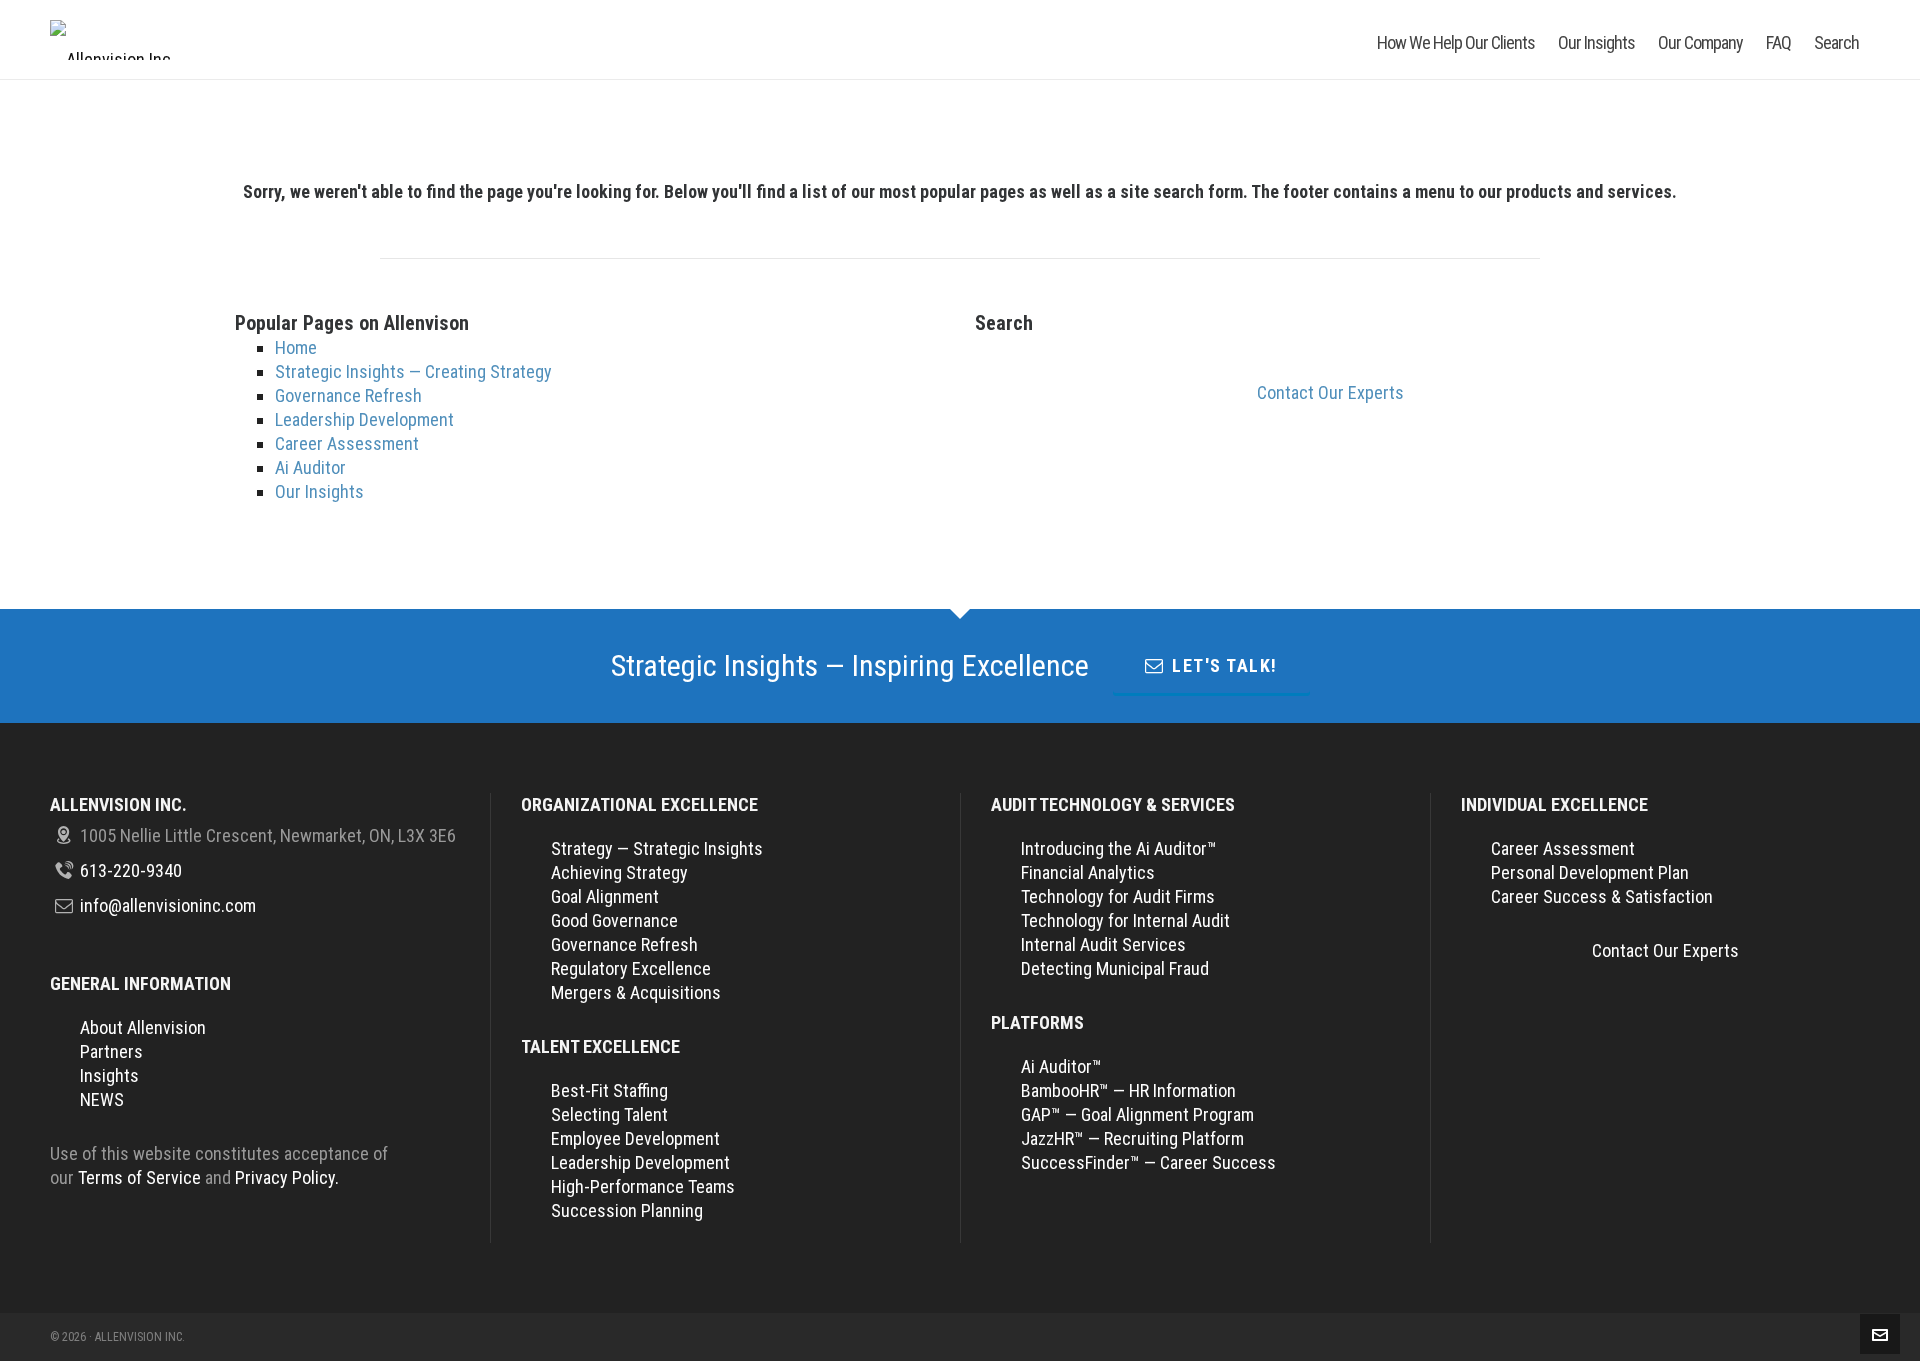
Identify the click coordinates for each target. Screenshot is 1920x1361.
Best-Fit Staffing (609, 1090)
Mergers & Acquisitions (636, 992)
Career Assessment (347, 443)
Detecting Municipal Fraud (1115, 968)
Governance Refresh (348, 395)
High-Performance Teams (643, 1186)
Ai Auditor (310, 467)
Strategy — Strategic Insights (657, 848)
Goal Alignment (605, 896)
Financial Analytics (1088, 872)
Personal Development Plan (1590, 872)
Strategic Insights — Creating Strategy (413, 371)
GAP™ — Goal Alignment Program (1137, 1114)
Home (296, 347)
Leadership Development (364, 419)
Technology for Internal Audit (1125, 920)
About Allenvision (143, 1027)
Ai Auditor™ (1061, 1066)
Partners (111, 1051)
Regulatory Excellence (631, 968)
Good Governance (614, 920)
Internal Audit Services (1103, 944)
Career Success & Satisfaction (1602, 896)
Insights (109, 1075)
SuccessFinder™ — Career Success (1148, 1162)
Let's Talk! (1225, 665)
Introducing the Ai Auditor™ (1119, 848)
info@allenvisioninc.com (168, 905)
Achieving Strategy (619, 872)
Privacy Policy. (287, 1177)
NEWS (102, 1099)
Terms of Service (139, 1177)
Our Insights (319, 491)
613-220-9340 (131, 870)
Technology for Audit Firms (1118, 896)
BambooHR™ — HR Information (1128, 1090)
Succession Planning (627, 1210)
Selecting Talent (609, 1114)
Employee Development (635, 1138)
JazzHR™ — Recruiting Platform (1132, 1138)
